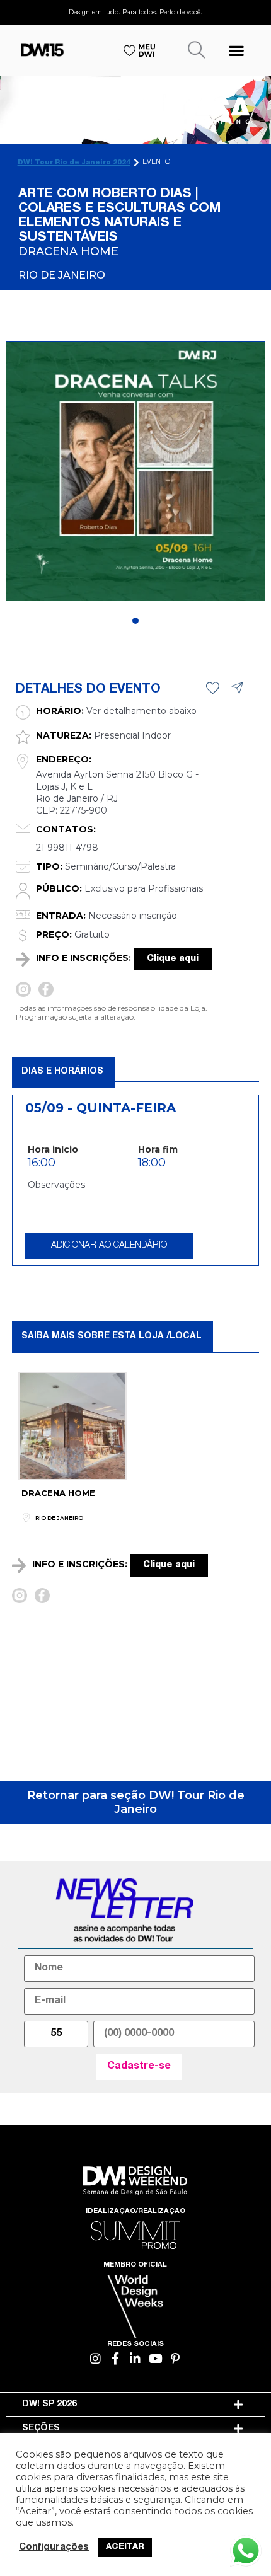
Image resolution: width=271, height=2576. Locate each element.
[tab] (136, 2405)
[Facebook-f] (116, 2359)
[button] (236, 50)
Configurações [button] (54, 2548)
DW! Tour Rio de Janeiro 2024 (74, 163)
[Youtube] (155, 2359)
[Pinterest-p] (176, 2359)
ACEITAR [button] (125, 2547)
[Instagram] (96, 2359)
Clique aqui (173, 959)
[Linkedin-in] (136, 2359)
